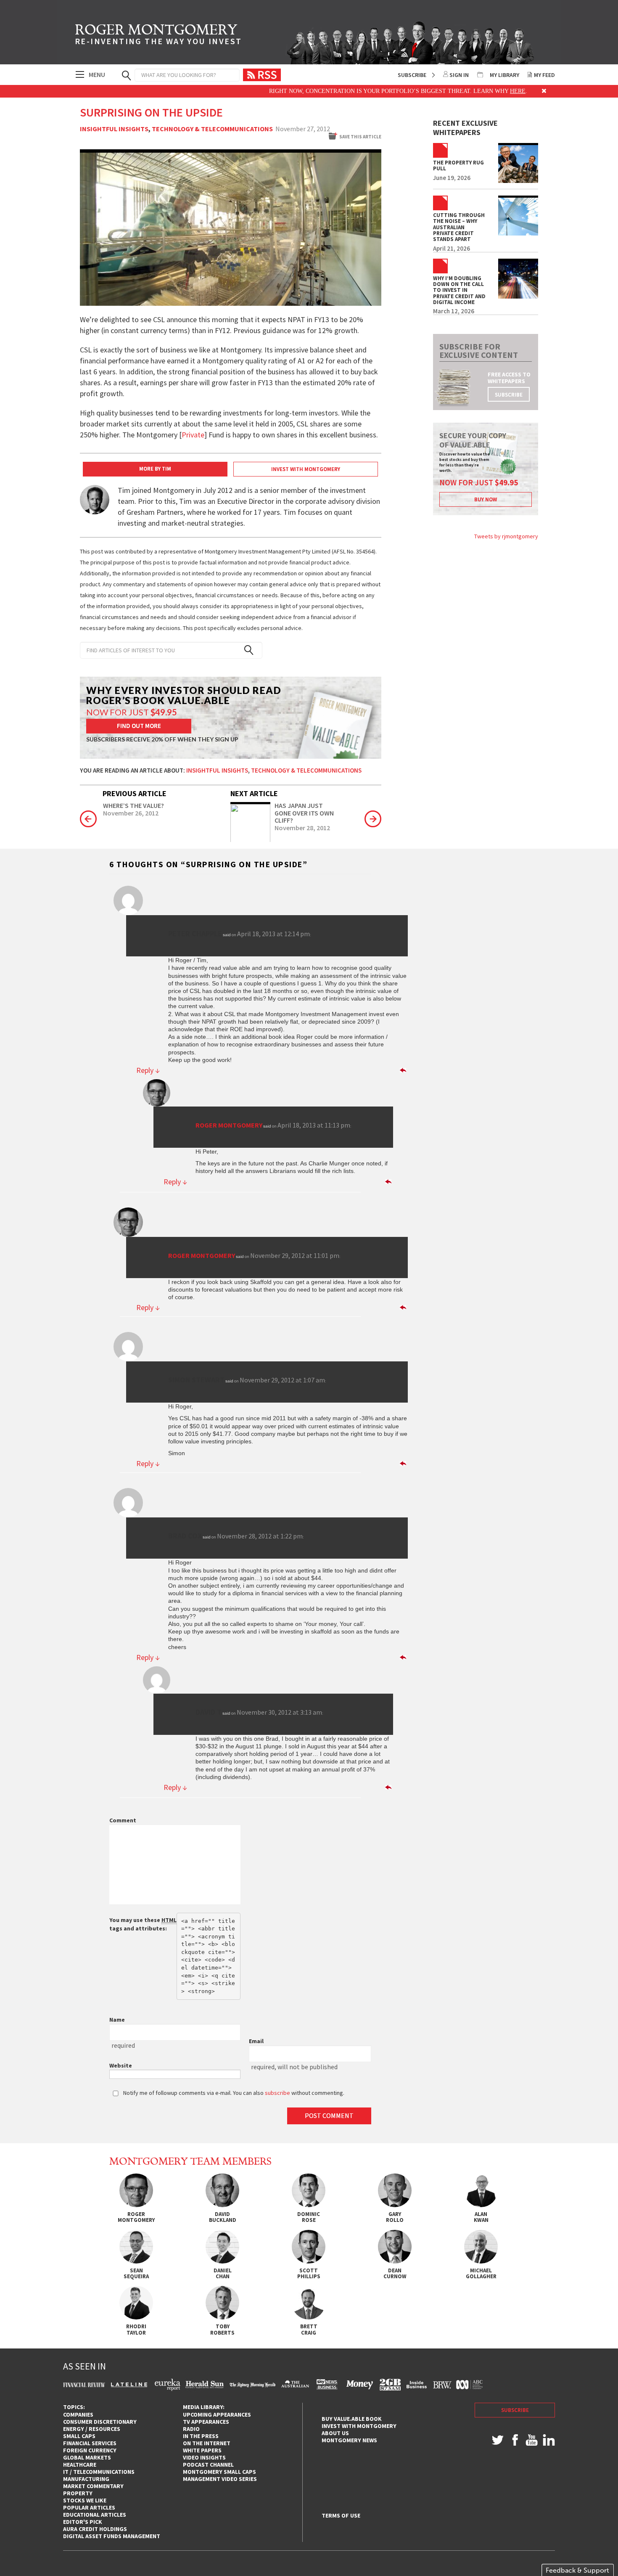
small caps (79, 2436)
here (467, 91)
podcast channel (208, 2465)
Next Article (254, 793)
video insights (204, 2457)
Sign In (459, 75)
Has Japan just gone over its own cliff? (304, 813)
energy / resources (92, 2429)
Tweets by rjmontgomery (506, 536)
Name (117, 2020)
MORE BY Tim (155, 469)
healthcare (80, 2465)
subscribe (509, 395)
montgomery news (349, 2440)
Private (193, 435)
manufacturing (86, 2479)
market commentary (93, 2486)
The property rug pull (458, 166)
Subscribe (412, 75)
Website (121, 2065)
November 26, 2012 (131, 813)
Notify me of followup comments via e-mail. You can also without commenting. (233, 2093)
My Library (504, 75)
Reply (148, 1070)
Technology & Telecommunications (212, 129)
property (78, 2493)
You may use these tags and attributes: (143, 1924)
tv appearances (206, 2422)
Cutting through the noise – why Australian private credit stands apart (459, 227)
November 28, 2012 (302, 828)
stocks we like (85, 2500)
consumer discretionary (100, 2422)
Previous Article (135, 793)
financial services (90, 2443)
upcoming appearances (217, 2415)
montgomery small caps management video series (220, 2475)
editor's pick (83, 2522)
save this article (360, 137)
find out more (139, 726)
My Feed (544, 75)
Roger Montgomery (229, 1125)
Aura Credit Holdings (95, 2529)
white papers (202, 2450)
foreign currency (90, 2450)
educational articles (95, 2515)
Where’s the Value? (133, 806)
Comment (123, 1820)
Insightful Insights (114, 129)
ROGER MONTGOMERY (158, 36)
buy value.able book (352, 2419)
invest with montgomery (359, 2426)
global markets (87, 2457)
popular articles (89, 2507)
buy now (486, 499)
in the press (201, 2436)
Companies (78, 2415)
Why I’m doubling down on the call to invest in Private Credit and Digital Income (459, 290)
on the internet (207, 2443)
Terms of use (341, 2516)
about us (335, 2433)
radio (191, 2429)
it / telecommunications (99, 2472)
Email (256, 2041)
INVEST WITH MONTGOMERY (306, 469)
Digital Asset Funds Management (112, 2536)
